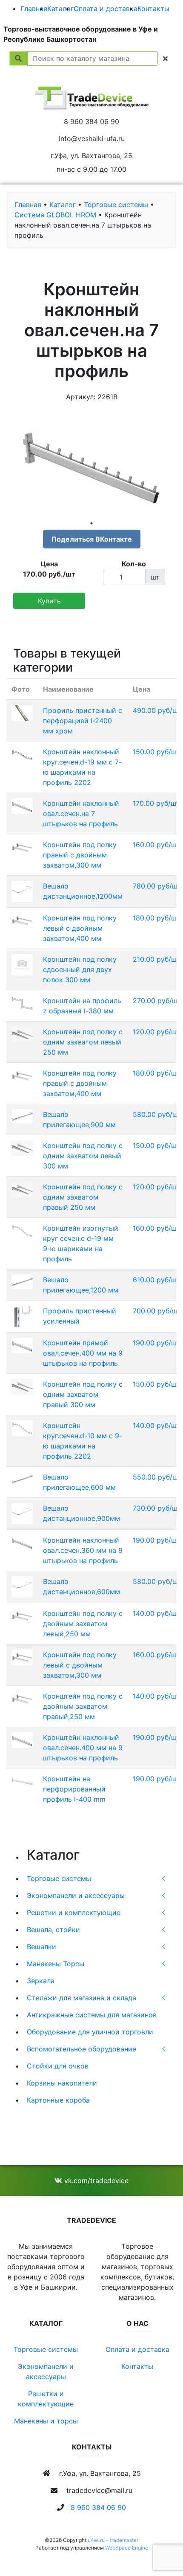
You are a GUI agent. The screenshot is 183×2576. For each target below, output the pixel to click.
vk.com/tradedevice (95, 2181)
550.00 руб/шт (157, 1477)
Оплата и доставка (106, 9)
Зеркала (41, 1981)
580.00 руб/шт (157, 1114)
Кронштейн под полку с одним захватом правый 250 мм (83, 1197)
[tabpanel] (91, 463)
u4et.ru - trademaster (113, 2540)
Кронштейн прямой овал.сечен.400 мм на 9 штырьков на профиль (83, 1353)
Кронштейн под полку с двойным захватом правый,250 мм (83, 1706)
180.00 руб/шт (156, 918)
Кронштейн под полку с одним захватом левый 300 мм (83, 1156)
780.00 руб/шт (157, 886)
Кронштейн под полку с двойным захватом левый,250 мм (83, 1624)
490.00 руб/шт (157, 710)
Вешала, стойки (53, 1930)
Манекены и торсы (46, 2421)
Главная (34, 9)
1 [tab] (91, 523)
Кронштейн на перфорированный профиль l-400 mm (74, 1789)
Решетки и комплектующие (74, 1913)
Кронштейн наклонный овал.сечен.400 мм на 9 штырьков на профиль (83, 1748)
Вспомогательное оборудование (81, 2049)
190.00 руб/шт (156, 1343)
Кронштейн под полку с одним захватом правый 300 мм (83, 1394)
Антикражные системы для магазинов (92, 2015)
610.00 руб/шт (156, 1280)
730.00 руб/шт (157, 1508)
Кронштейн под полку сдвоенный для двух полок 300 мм (80, 969)
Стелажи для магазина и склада (81, 1998)
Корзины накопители (62, 2083)
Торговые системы (59, 1878)
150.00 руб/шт (156, 752)
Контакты (153, 9)
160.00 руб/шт (156, 845)
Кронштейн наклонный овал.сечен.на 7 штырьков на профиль (81, 813)
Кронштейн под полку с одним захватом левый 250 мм (83, 1042)
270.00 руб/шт (157, 1001)
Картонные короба (58, 2100)
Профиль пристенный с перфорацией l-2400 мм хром (83, 721)
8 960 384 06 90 (91, 121)
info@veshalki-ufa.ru (92, 138)
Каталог (60, 9)
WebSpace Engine (127, 2548)
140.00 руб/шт (156, 1425)
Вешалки (41, 1947)
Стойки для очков (58, 2066)
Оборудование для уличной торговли (90, 2032)
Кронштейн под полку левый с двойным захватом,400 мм (80, 928)
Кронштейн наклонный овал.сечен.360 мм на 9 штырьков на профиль (83, 1550)
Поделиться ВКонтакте (92, 539)
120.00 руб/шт (156, 1032)
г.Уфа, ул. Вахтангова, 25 (91, 156)
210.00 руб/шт (156, 959)
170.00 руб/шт (156, 803)
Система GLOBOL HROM (55, 215)
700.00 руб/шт (157, 1311)
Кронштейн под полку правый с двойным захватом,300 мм (80, 855)
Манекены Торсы (56, 1964)
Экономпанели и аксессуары (76, 1895)
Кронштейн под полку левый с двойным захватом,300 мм (80, 1665)
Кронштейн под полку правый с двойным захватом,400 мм (80, 1083)
